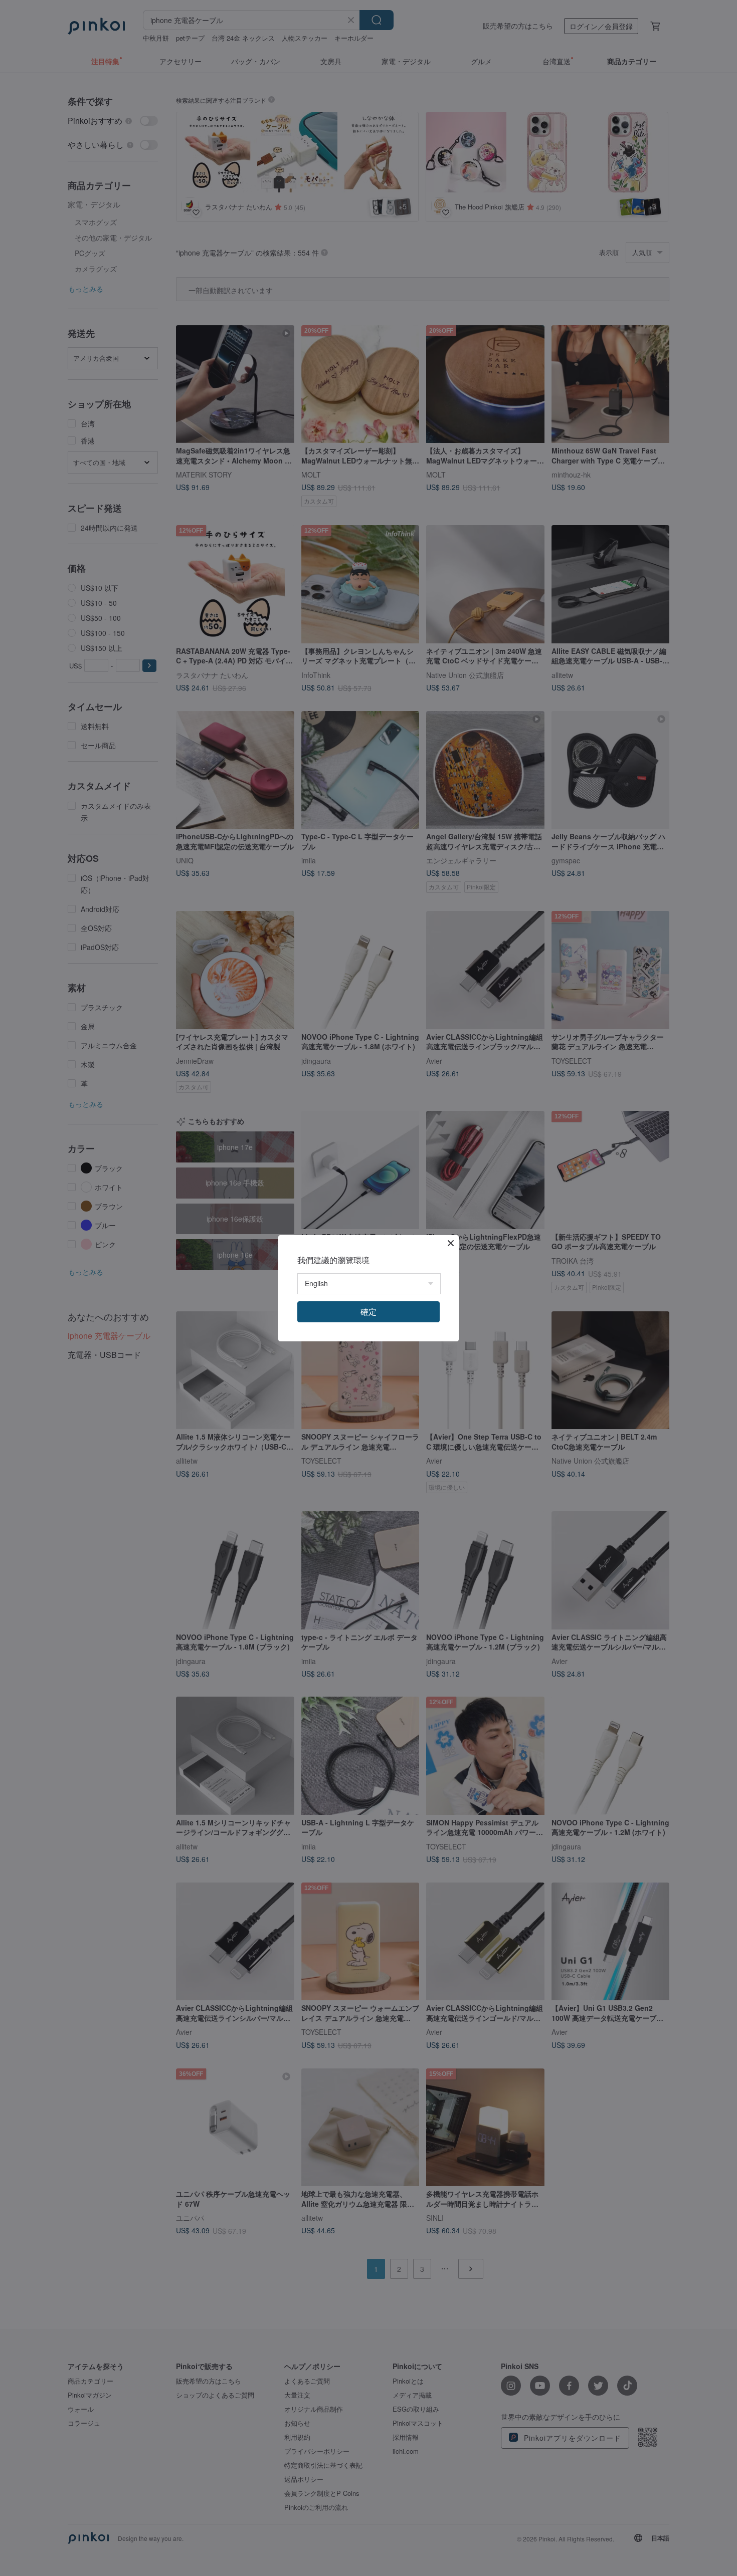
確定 (368, 1312)
